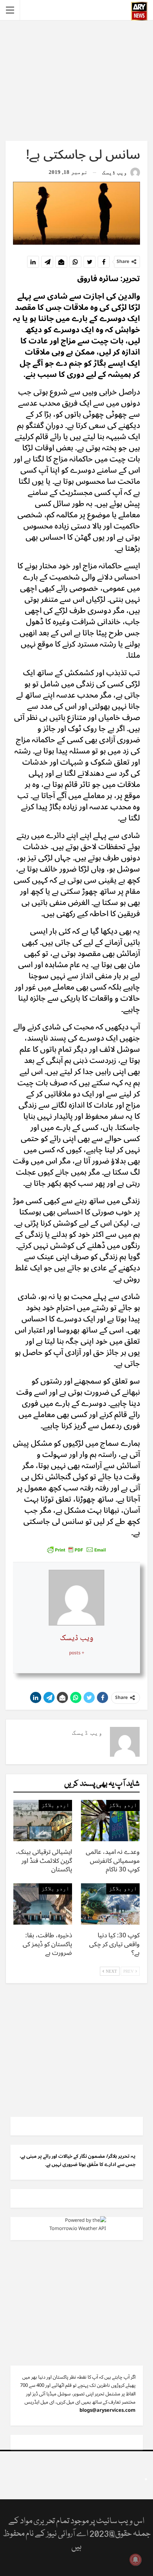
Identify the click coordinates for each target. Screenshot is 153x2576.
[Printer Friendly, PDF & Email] (76, 1549)
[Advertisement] (76, 80)
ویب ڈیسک (76, 1638)
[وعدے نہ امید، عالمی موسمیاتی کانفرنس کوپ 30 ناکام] (110, 1821)
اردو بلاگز (123, 1805)
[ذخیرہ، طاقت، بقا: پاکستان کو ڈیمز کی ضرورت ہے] (43, 1904)
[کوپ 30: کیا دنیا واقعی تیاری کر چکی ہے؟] (110, 1904)
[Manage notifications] (136, 2560)
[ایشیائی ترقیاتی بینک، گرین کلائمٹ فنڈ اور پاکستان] (43, 1821)
